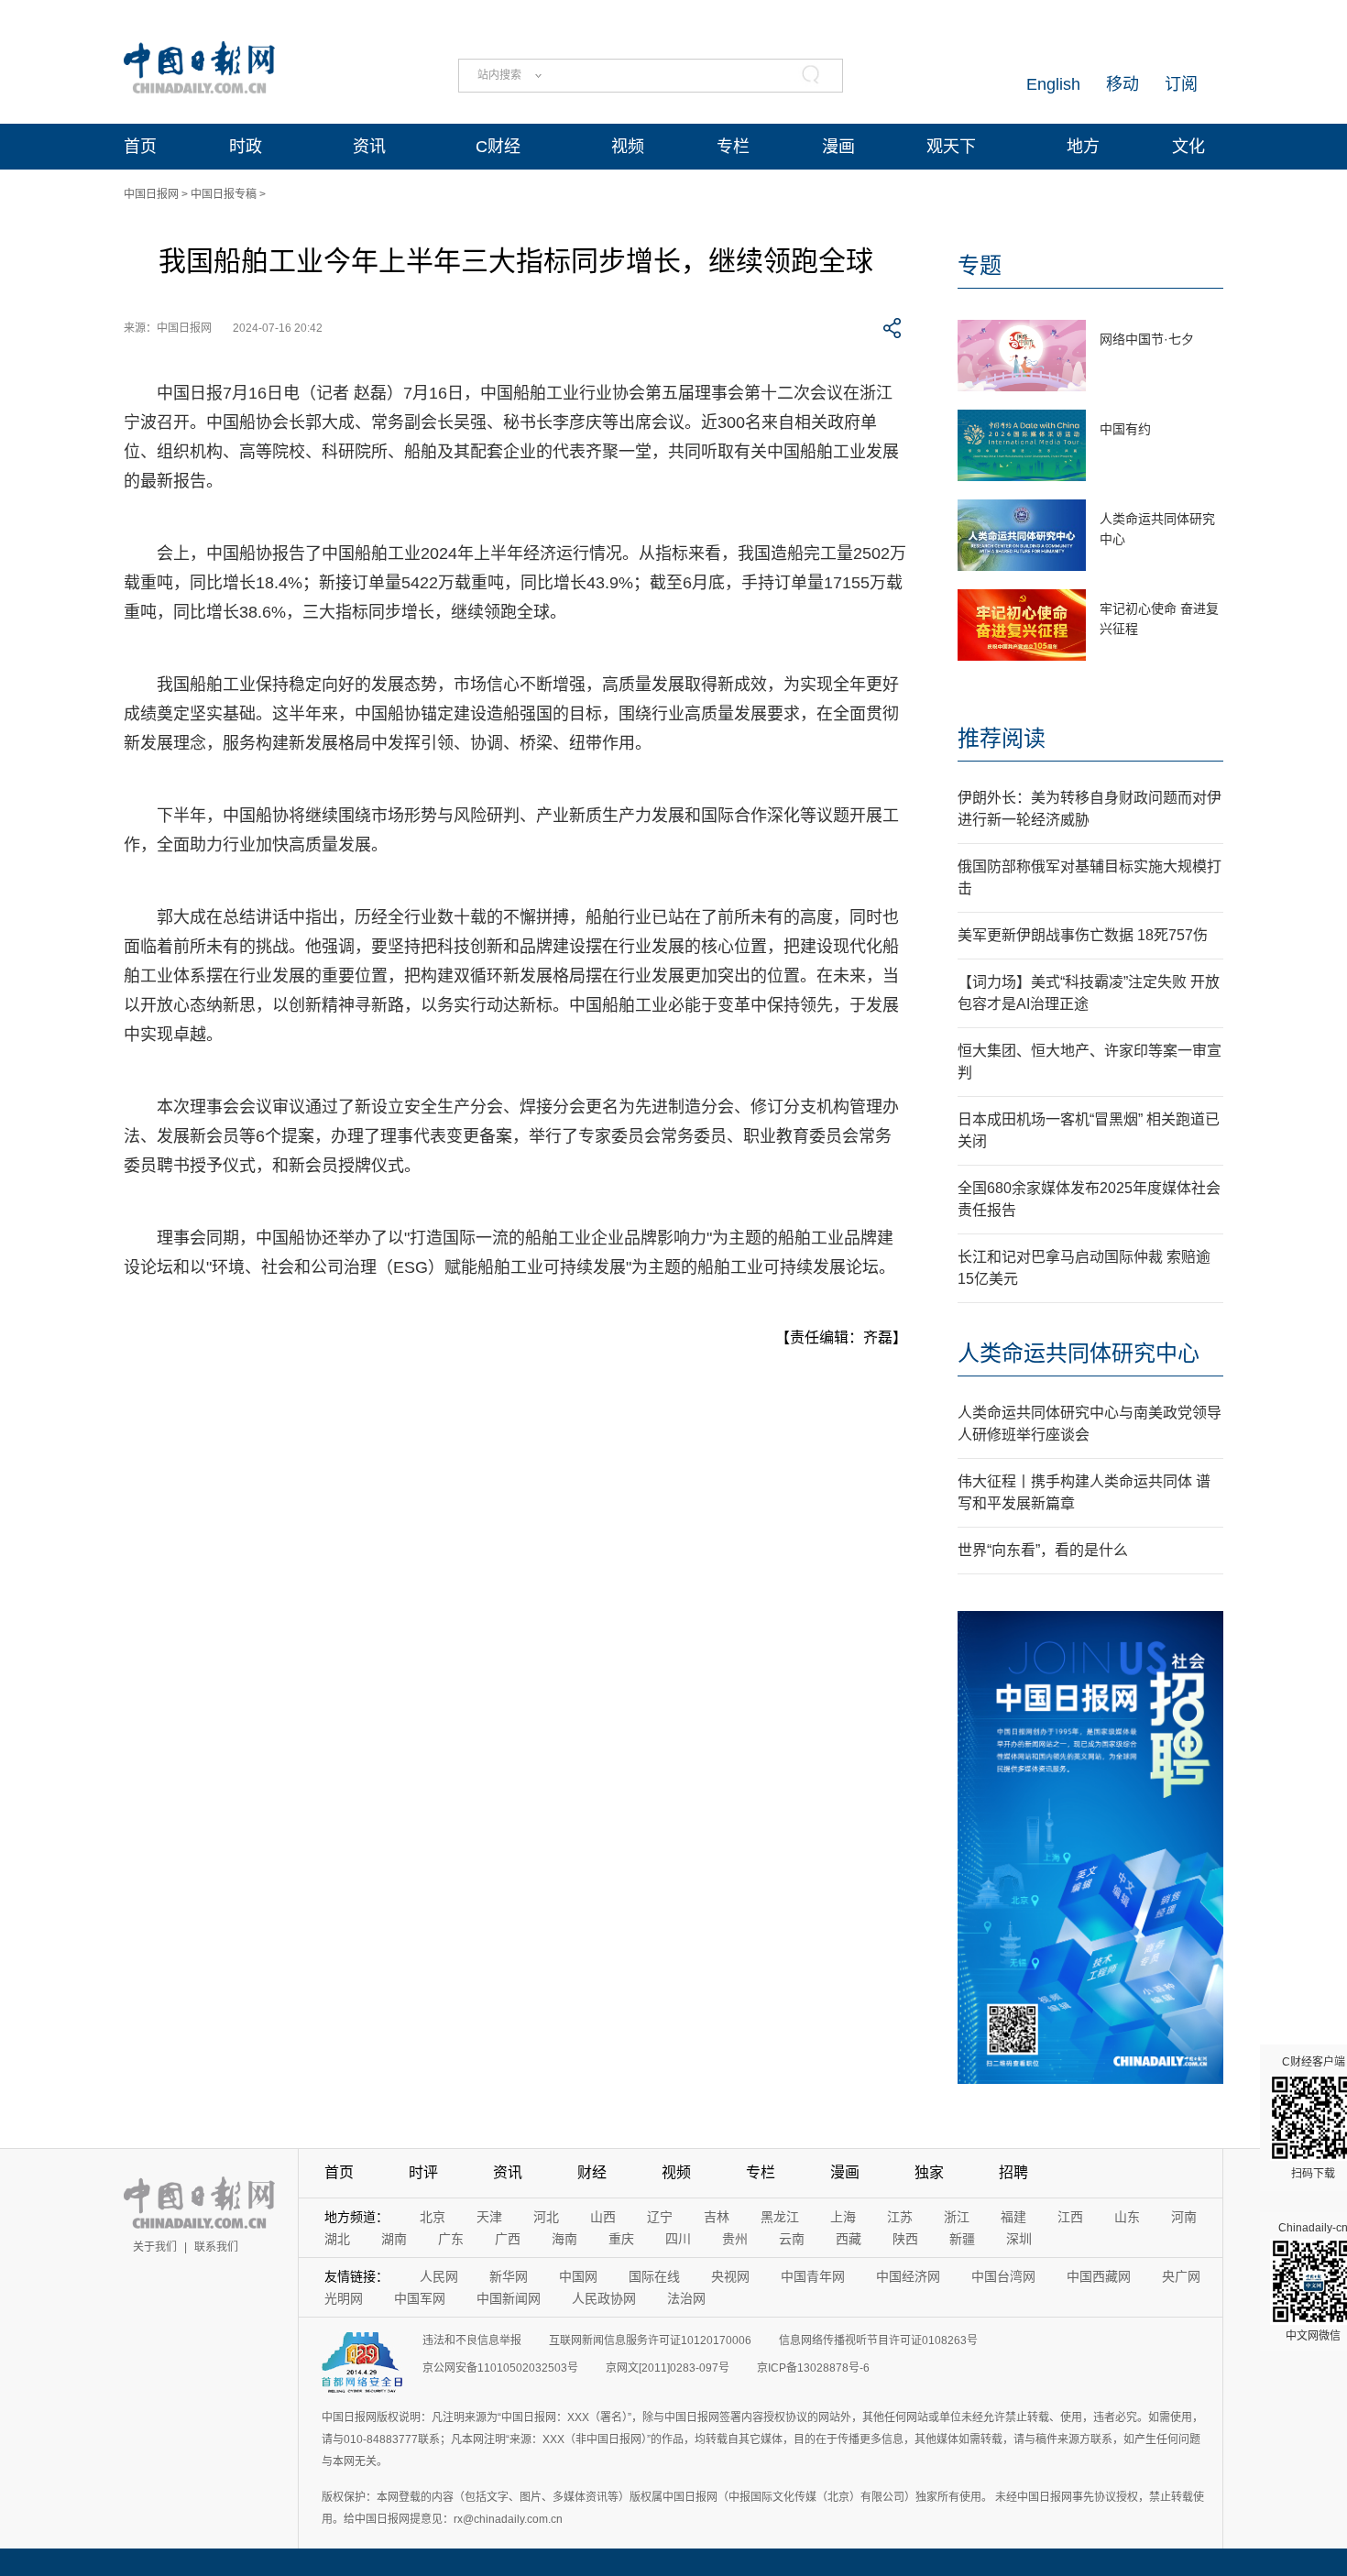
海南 (564, 2239)
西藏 (849, 2239)
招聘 (1013, 2172)
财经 (592, 2172)
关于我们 (155, 2247)
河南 (1184, 2217)
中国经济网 (908, 2276)
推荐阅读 (1002, 738)
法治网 (686, 2298)
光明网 (344, 2298)
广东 (451, 2239)
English (1053, 84)
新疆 (962, 2239)
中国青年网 (813, 2276)
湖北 (337, 2239)
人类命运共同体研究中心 (1079, 1353)
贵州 (735, 2239)
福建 (1013, 2217)
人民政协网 (604, 2298)
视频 (628, 147)
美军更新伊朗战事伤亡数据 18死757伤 (1083, 935)
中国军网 (420, 2298)
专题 (980, 265)
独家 (929, 2172)
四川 (678, 2239)
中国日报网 (151, 194)
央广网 (1181, 2276)
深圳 (1019, 2239)
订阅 (1181, 84)
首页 (140, 147)
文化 (1188, 147)
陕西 (905, 2239)
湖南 (394, 2239)
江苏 (900, 2217)
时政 (246, 147)
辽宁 (660, 2217)
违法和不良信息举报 (472, 2340)
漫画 (838, 147)
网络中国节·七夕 (1147, 339)
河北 (546, 2217)
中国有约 (1125, 429)
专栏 (733, 147)
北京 (433, 2217)
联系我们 (216, 2247)
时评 (423, 2172)
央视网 (730, 2276)
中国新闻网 (509, 2298)
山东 (1127, 2217)
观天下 (951, 147)
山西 (603, 2217)
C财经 (498, 147)
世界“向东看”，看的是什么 (1043, 1550)
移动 (1122, 84)
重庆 (621, 2239)
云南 (792, 2239)
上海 (843, 2217)
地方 (1083, 147)
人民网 (439, 2276)
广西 (508, 2239)
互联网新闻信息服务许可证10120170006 (650, 2340)
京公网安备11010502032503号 (500, 2368)
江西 (1070, 2217)
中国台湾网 (1003, 2276)
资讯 (369, 147)
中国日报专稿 (224, 194)
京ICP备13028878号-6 (813, 2368)
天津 (489, 2217)
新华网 (509, 2276)
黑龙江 (780, 2217)
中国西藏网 (1099, 2276)
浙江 (957, 2217)
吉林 (717, 2217)
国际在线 (654, 2276)
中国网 (578, 2276)
